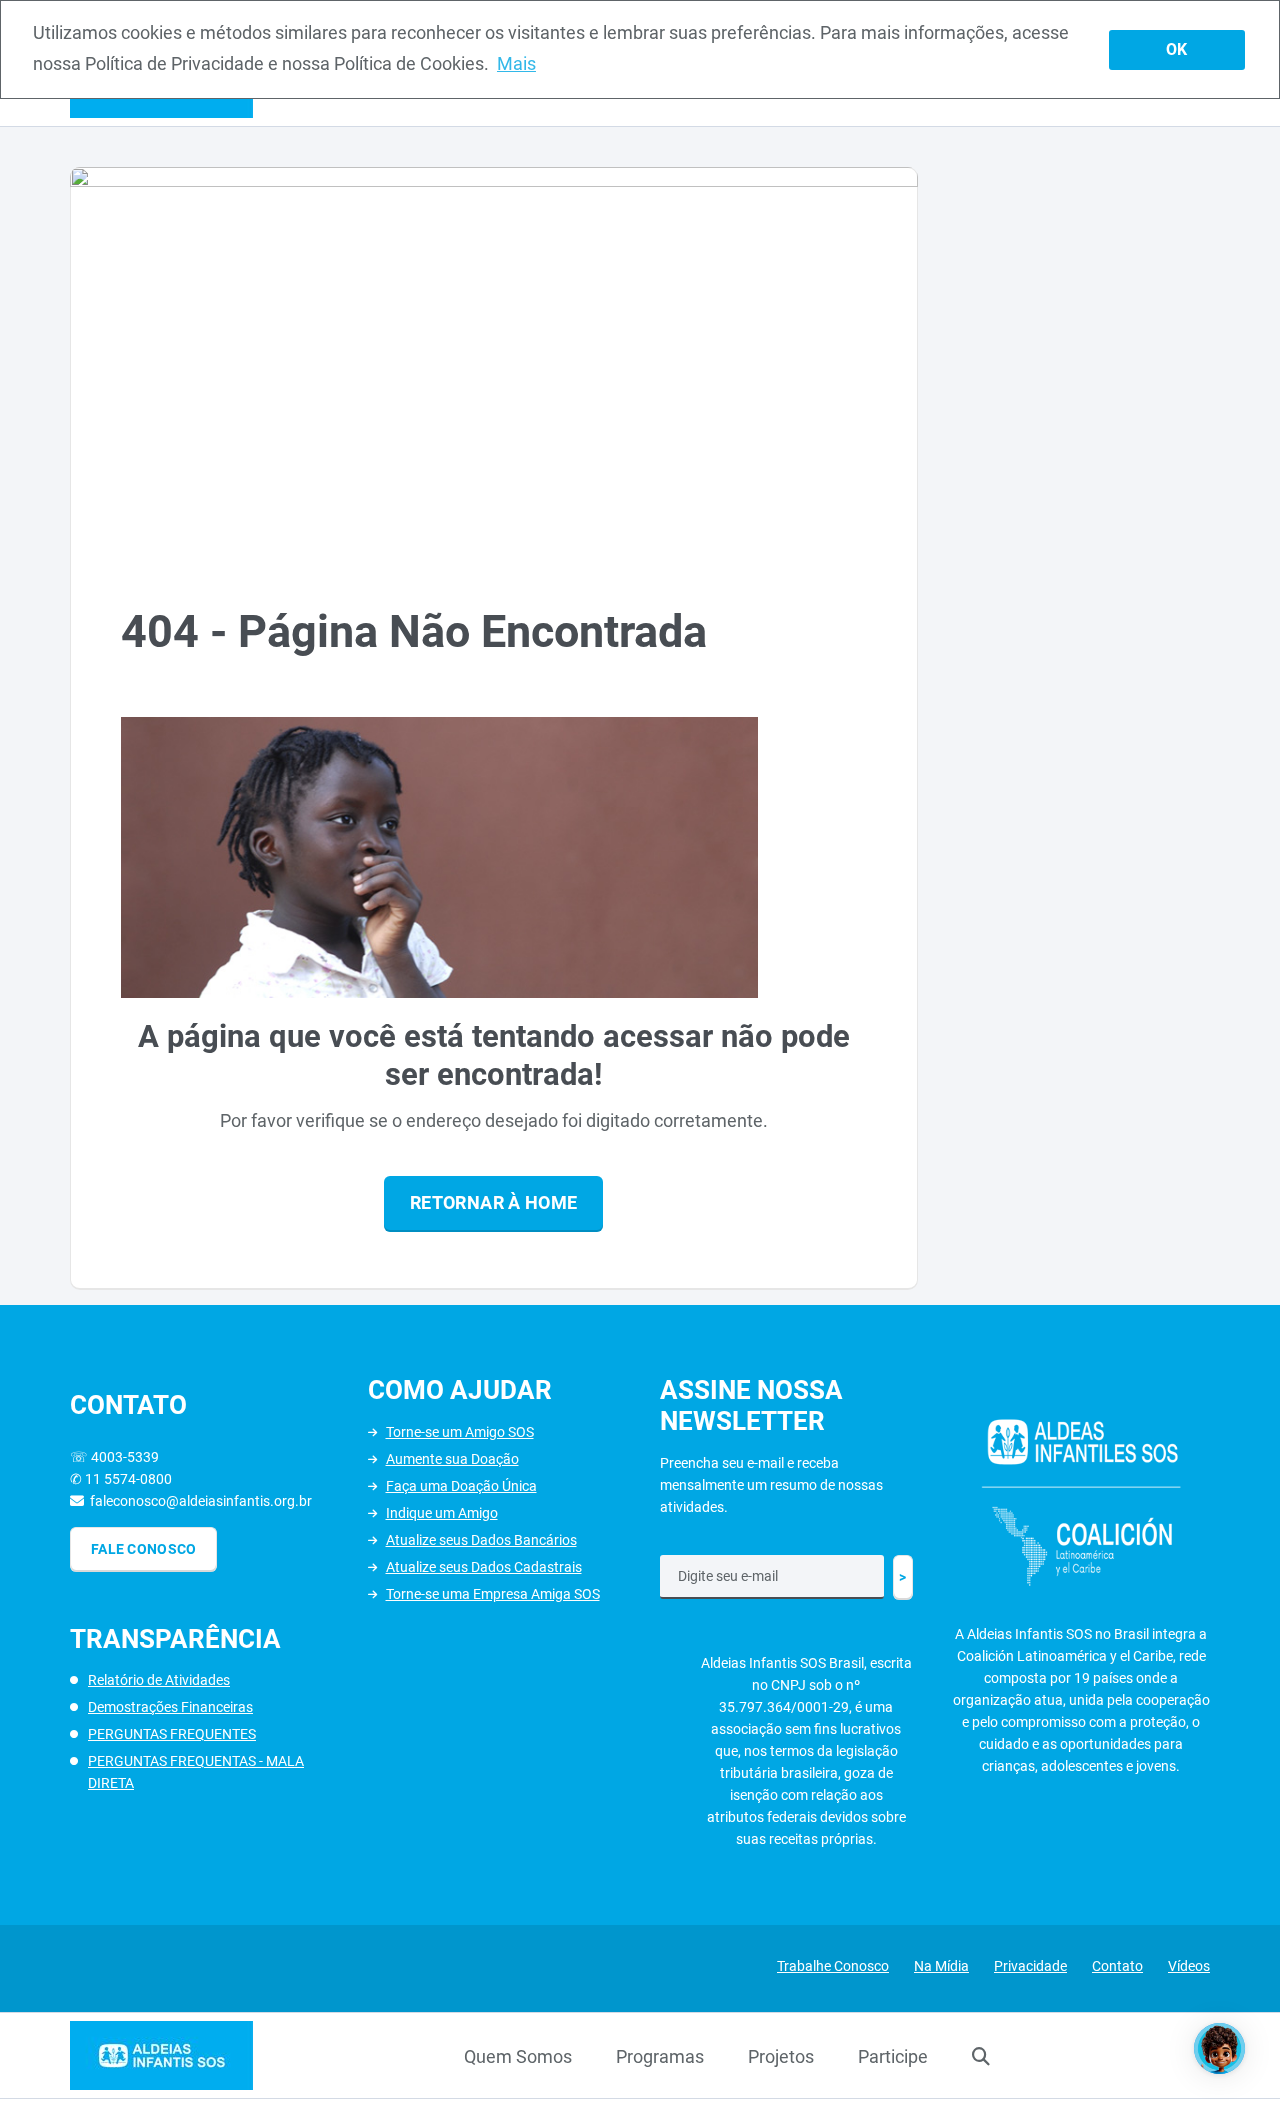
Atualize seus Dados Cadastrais (484, 1567)
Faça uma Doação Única (461, 1486)
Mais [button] (516, 63)
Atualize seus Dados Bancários (481, 1540)
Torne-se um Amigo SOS (460, 1432)
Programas (660, 2056)
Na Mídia (941, 1966)
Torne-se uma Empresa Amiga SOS (493, 1594)
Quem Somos (518, 2056)
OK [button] (1176, 49)
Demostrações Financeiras (170, 1707)
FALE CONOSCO (143, 1549)
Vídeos (1189, 1966)
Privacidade (1030, 1966)
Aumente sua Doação (452, 1459)
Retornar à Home (493, 1202)
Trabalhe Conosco (833, 1966)
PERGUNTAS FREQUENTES (172, 1734)
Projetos (781, 2056)
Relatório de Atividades (159, 1680)
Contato (1117, 1966)
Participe (893, 2056)
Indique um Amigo (442, 1513)
